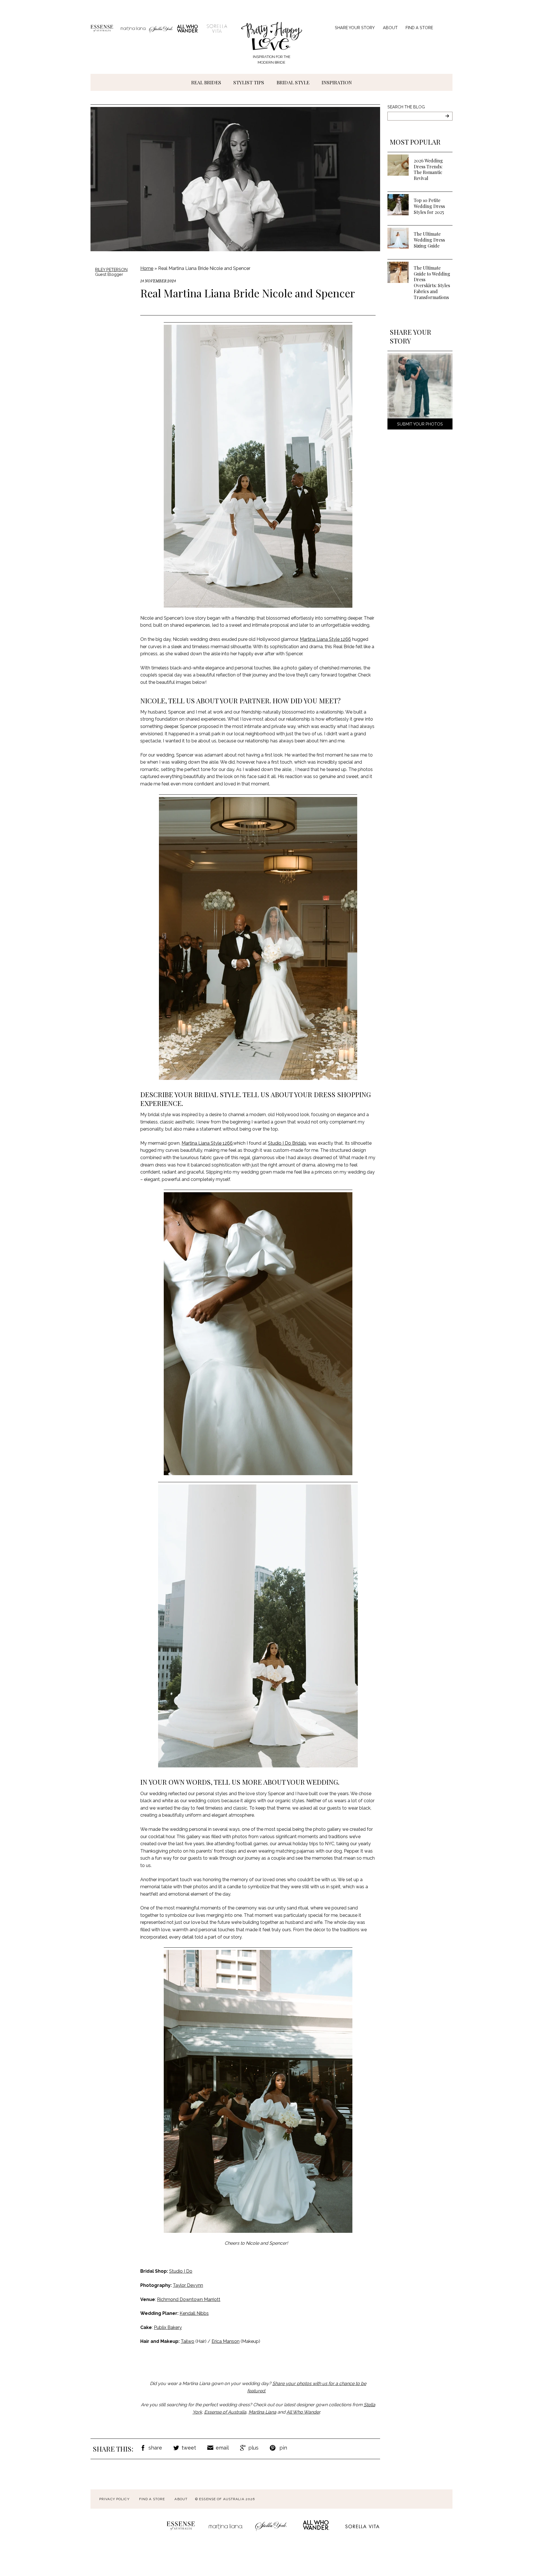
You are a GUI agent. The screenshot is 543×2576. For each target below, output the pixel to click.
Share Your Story (355, 28)
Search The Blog (406, 107)
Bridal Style (293, 82)
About (390, 28)
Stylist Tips (249, 82)
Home (147, 268)
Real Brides (206, 82)
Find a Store (419, 28)
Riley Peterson (111, 269)
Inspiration (337, 82)
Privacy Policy (114, 2499)
